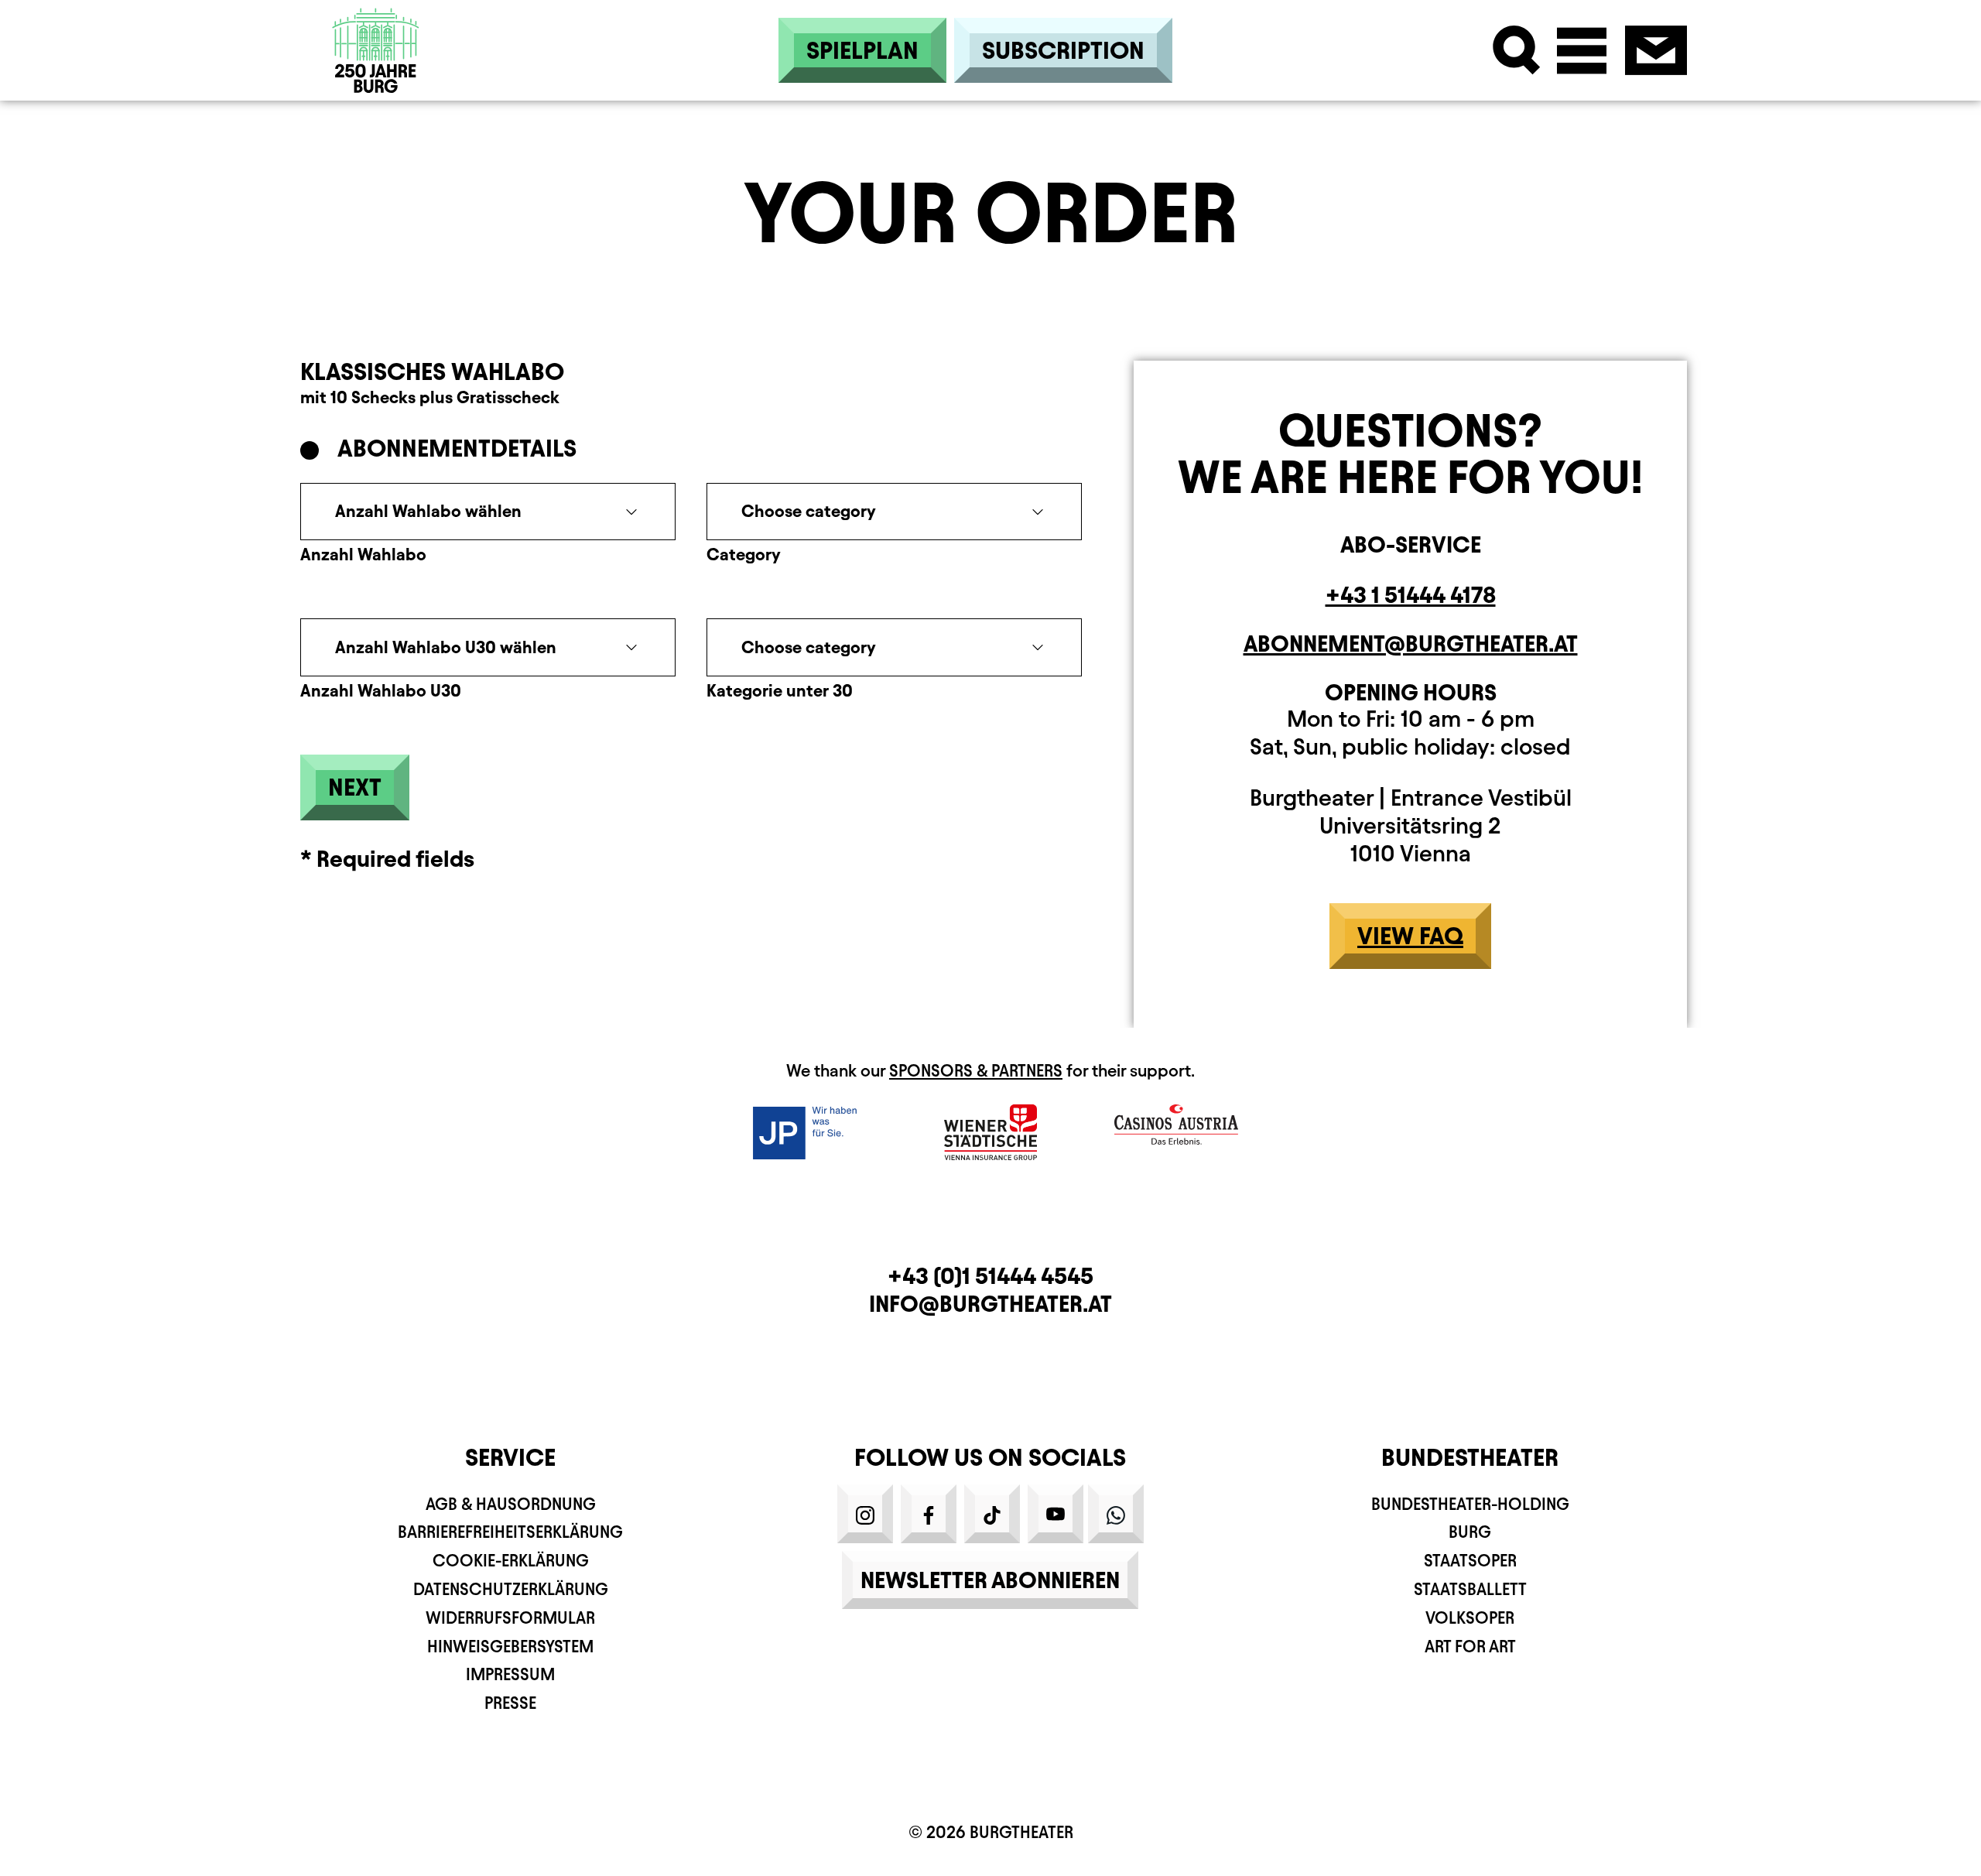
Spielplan (862, 50)
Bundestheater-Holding (1470, 1504)
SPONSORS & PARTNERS (976, 1071)
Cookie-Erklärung (511, 1561)
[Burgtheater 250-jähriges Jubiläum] (376, 50)
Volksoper (1470, 1618)
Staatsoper (1470, 1561)
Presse (510, 1703)
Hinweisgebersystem (510, 1647)
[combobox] (488, 512)
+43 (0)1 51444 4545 (990, 1276)
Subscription (1063, 50)
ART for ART (1470, 1647)
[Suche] (1517, 50)
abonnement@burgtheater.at (1411, 644)
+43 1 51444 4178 (1411, 595)
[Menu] (1582, 50)
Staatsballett (1470, 1589)
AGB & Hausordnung (511, 1504)
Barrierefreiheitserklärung (510, 1532)
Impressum (510, 1674)
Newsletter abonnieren (990, 1580)
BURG (1470, 1532)
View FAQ (1410, 936)
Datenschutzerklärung (511, 1589)
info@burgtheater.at (990, 1304)
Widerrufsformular (510, 1618)
